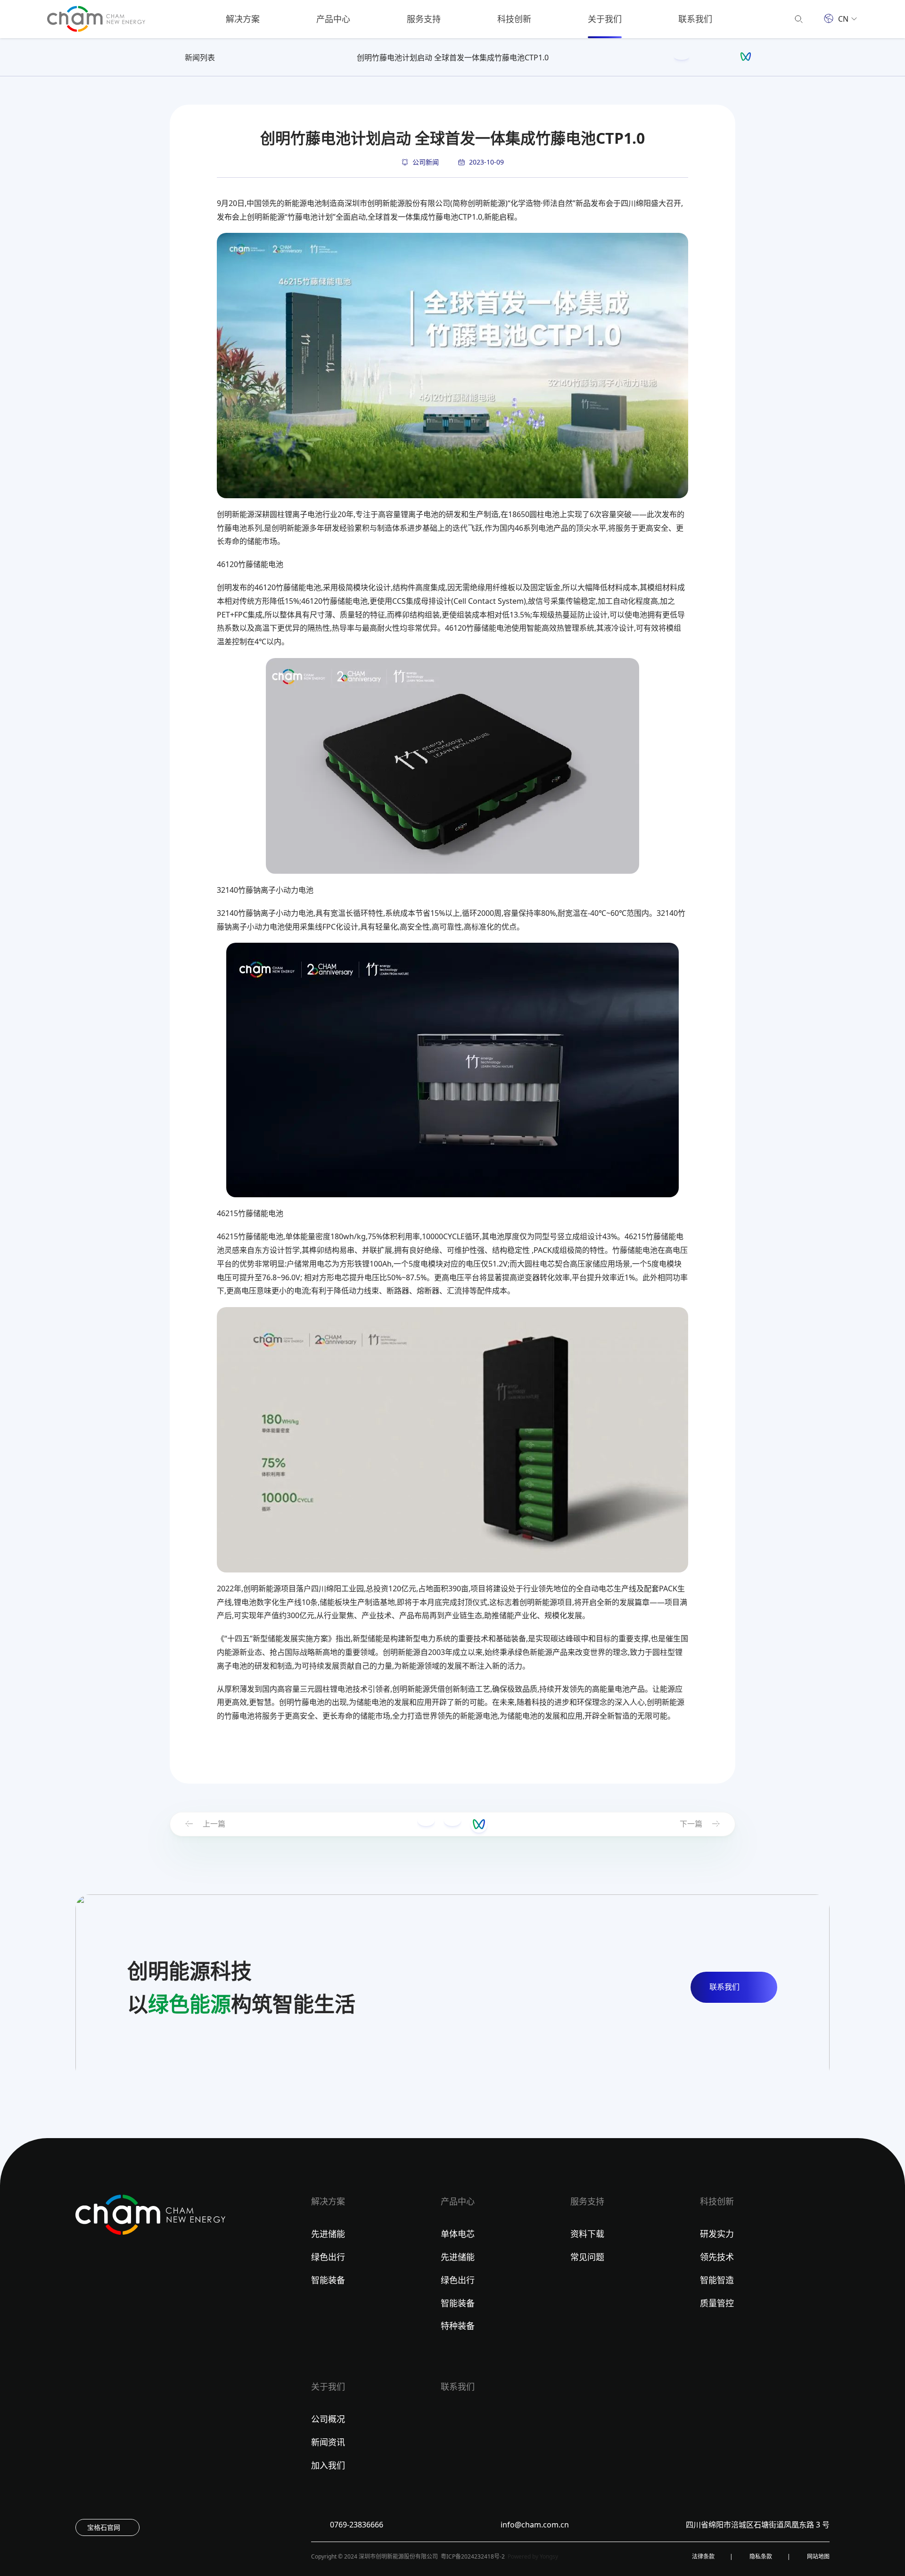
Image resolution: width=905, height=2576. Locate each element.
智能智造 (717, 2280)
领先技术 (717, 2257)
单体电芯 (458, 2234)
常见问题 (587, 2257)
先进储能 (328, 2234)
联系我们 (695, 19)
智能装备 (328, 2280)
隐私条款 (761, 2556)
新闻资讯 (328, 2442)
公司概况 (328, 2419)
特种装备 (458, 2326)
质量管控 (717, 2303)
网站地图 (818, 2556)
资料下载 (587, 2234)
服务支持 (424, 19)
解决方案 (243, 19)
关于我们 (605, 19)
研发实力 (717, 2234)
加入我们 (328, 2465)
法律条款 (703, 2556)
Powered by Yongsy (533, 2556)
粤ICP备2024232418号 (470, 2556)
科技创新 (514, 19)
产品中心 (333, 19)
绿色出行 (328, 2257)
